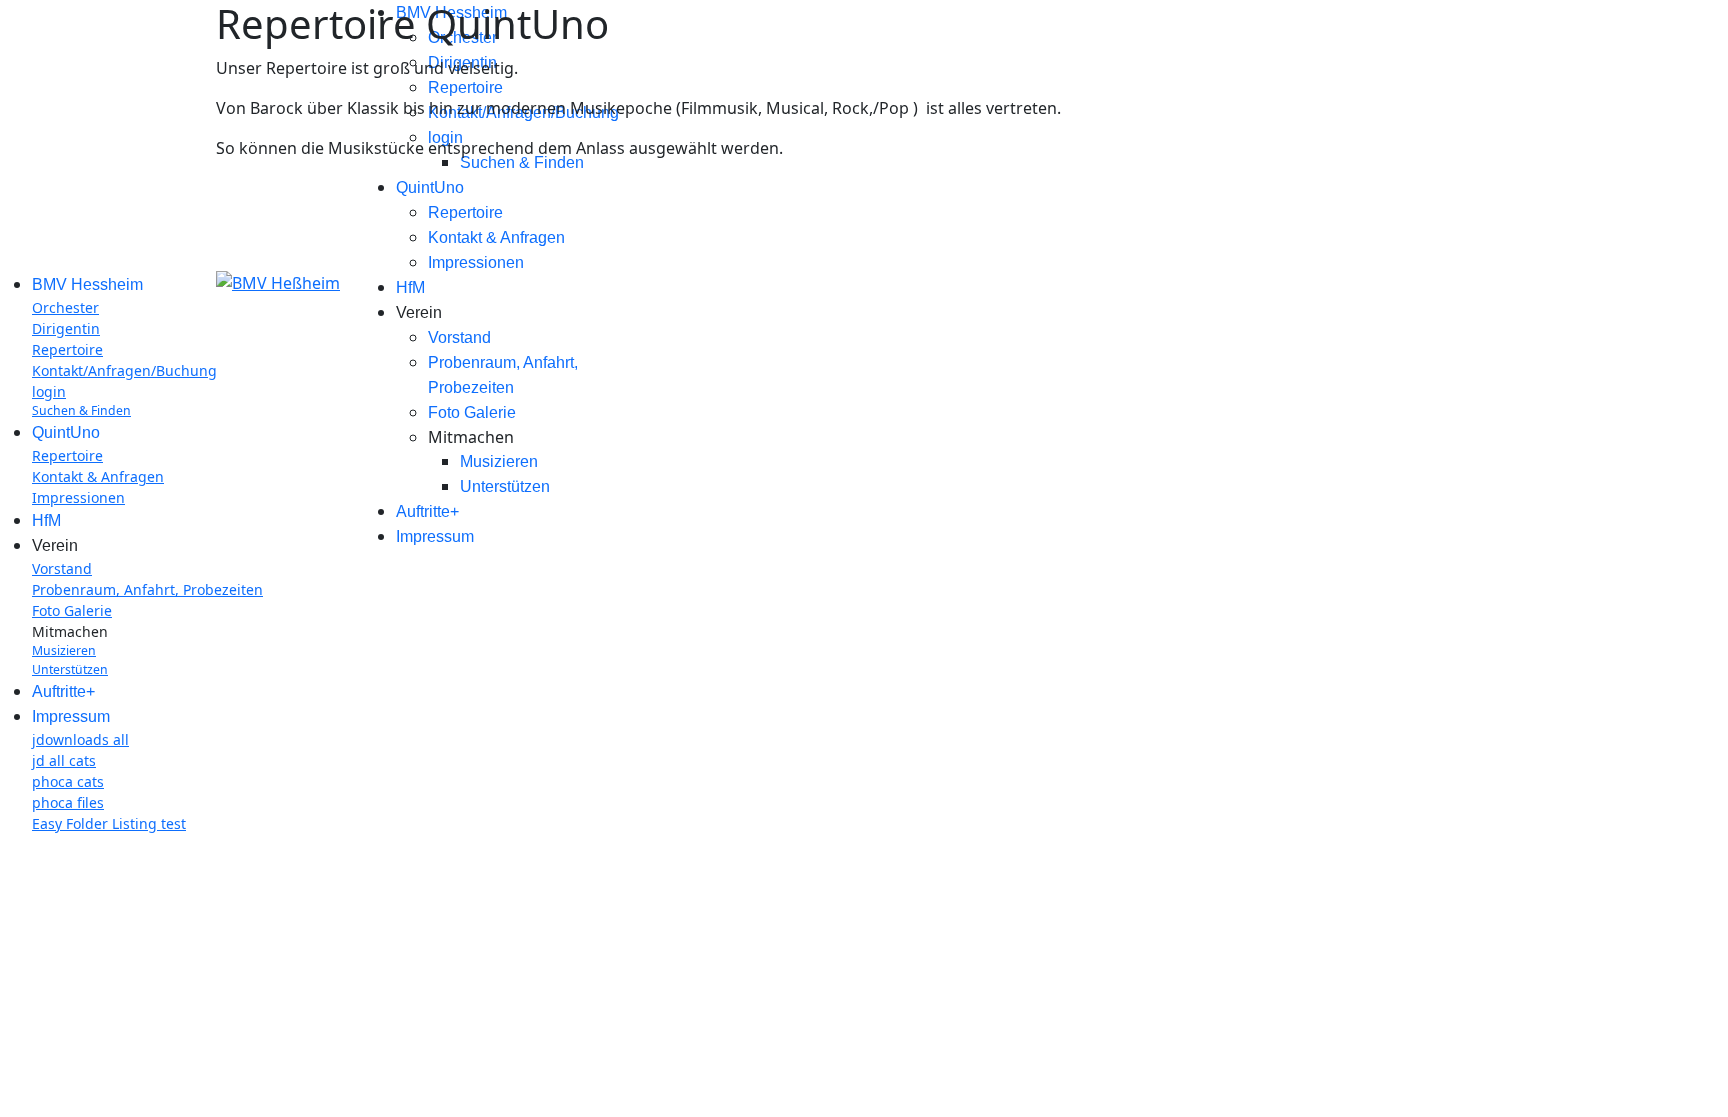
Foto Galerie (472, 412)
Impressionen (476, 262)
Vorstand (459, 337)
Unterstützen (505, 486)
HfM (410, 287)
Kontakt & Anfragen (496, 237)
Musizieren (499, 461)
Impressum (435, 536)
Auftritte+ (427, 511)
